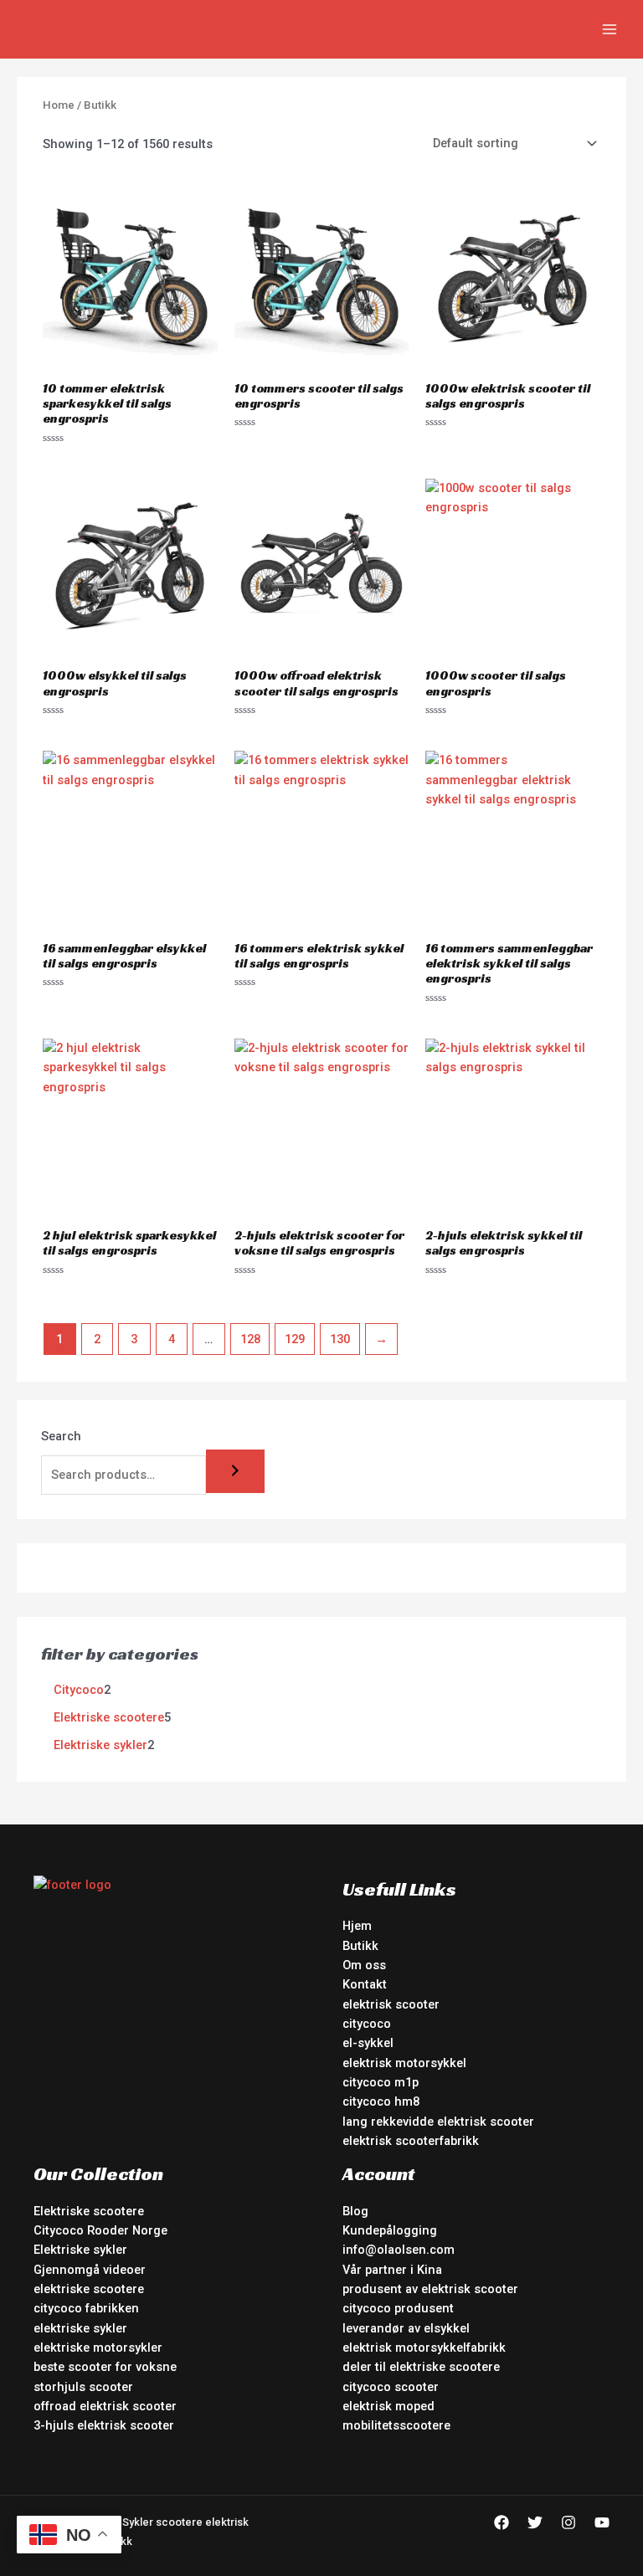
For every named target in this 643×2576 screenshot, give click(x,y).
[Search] (235, 1472)
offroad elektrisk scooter (105, 2406)
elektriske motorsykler (98, 2348)
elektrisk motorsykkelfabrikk (424, 2348)
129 (295, 1339)
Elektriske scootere (89, 2211)
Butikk (360, 1946)
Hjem (357, 1926)
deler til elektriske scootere (421, 2367)
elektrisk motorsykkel (404, 2063)
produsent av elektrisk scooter (430, 2289)
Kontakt (365, 1984)
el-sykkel (368, 2043)
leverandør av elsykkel (406, 2328)
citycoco (367, 2024)
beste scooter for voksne (105, 2367)
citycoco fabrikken (86, 2308)
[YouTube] (602, 2522)
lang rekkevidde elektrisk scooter (438, 2122)
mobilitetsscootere (396, 2425)
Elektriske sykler (80, 2250)
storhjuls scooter (83, 2387)
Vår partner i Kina (392, 2270)
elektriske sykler (80, 2328)
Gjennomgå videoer (90, 2270)
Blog (355, 2211)
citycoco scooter (391, 2387)
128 (250, 1339)
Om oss (364, 1965)
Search (61, 1436)
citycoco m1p (381, 2082)
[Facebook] (502, 2522)
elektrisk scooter (391, 2004)
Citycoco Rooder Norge (100, 2230)
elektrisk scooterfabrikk (411, 2141)
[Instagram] (568, 2522)
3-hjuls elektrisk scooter (104, 2425)
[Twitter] (535, 2522)
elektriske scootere (89, 2289)
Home (59, 105)
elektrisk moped (388, 2406)
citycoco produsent (398, 2308)
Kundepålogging (390, 2230)
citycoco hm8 (381, 2101)
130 (340, 1339)
